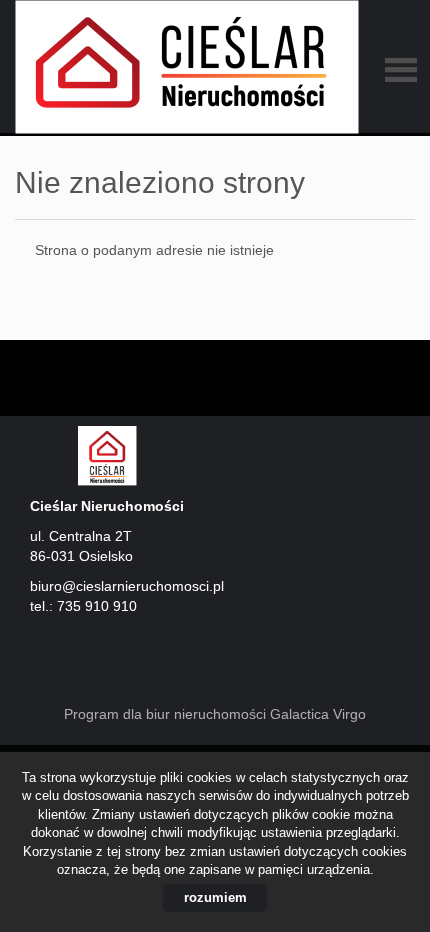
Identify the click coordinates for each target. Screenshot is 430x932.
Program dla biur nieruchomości (167, 714)
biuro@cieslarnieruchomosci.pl (127, 586)
